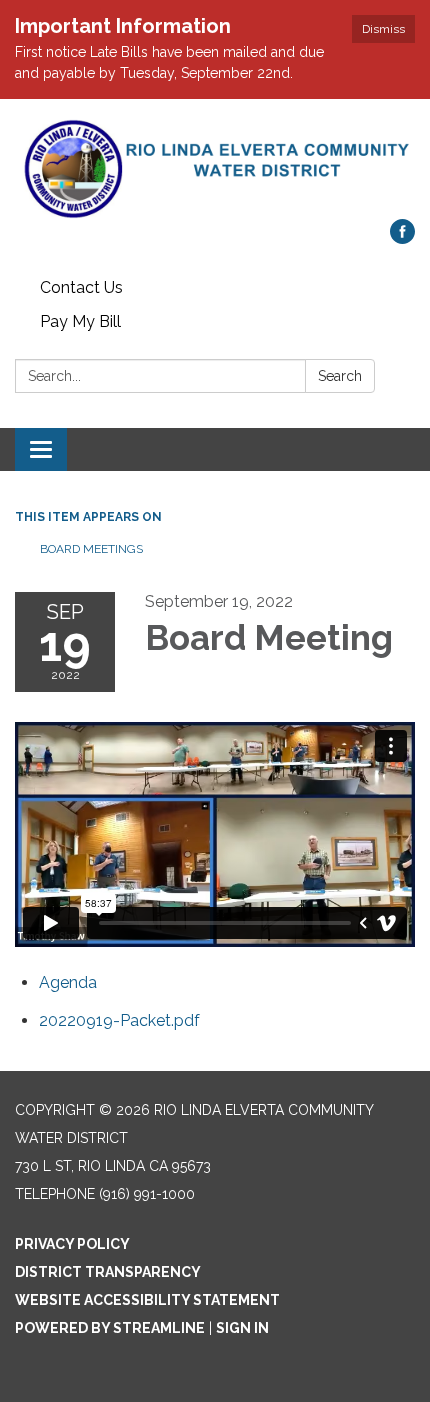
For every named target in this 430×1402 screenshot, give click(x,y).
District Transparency (108, 1272)
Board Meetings (91, 549)
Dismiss (383, 29)
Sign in (242, 1328)
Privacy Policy (72, 1244)
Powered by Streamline (110, 1328)
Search (340, 376)
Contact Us (81, 287)
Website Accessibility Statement (147, 1300)
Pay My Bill (80, 321)
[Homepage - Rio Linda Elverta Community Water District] (215, 169)
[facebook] (402, 238)
